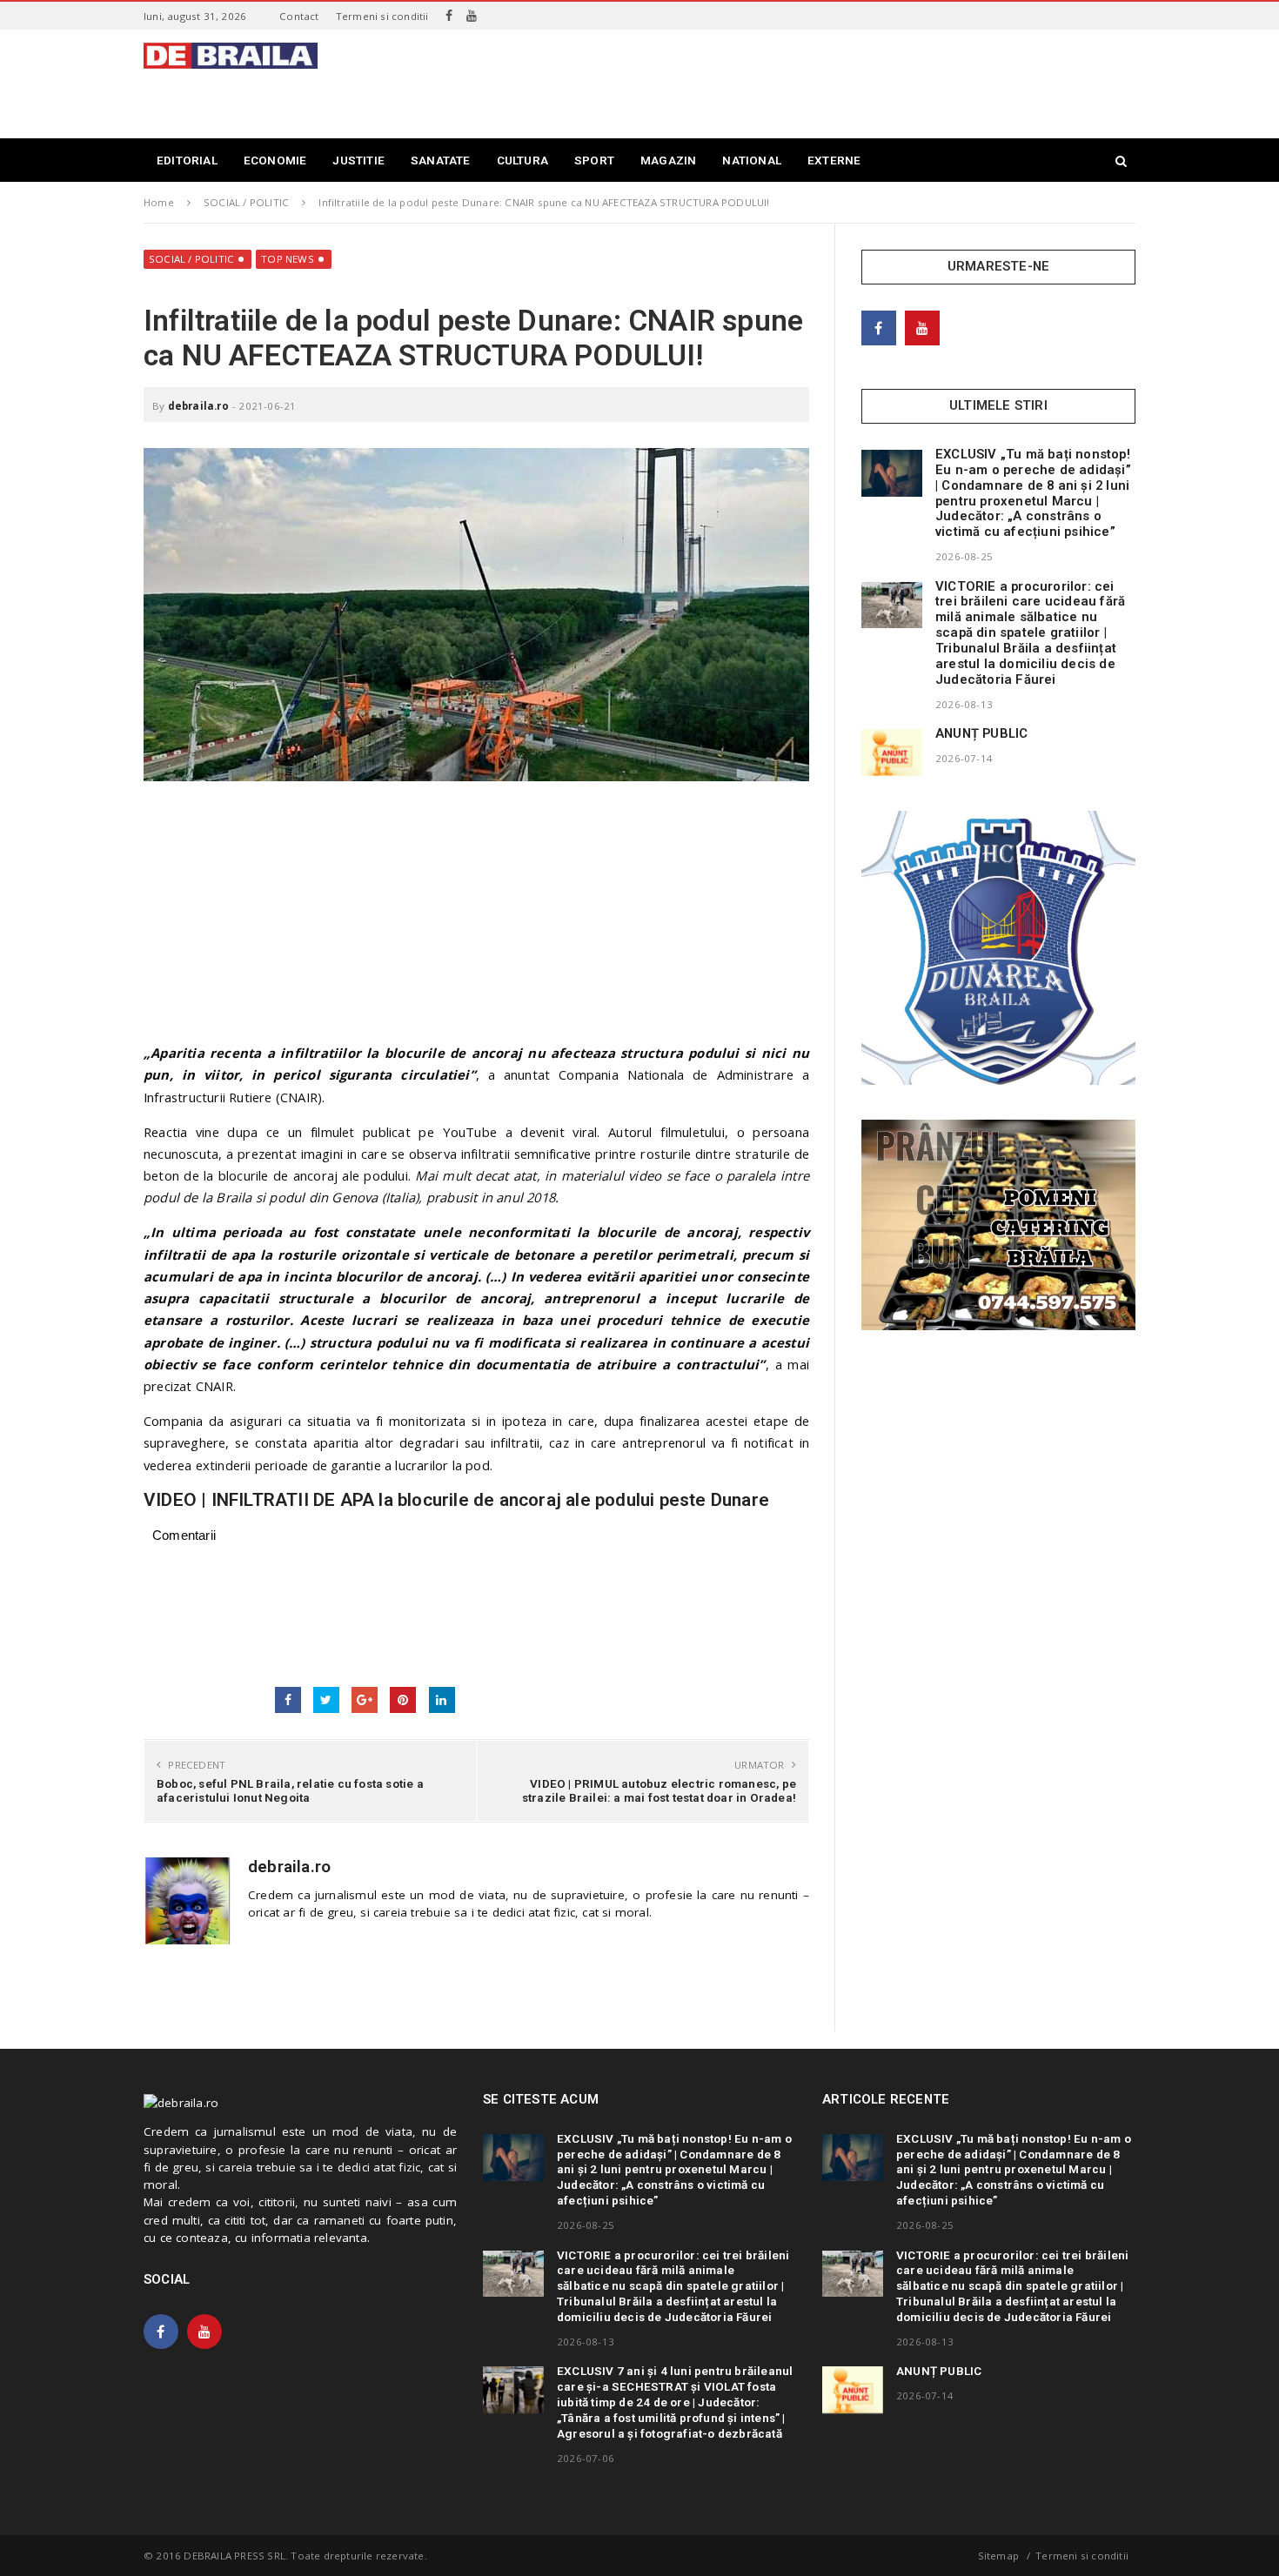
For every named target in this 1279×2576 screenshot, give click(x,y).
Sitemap (998, 2556)
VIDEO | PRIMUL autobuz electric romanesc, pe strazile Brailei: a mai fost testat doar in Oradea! (659, 1790)
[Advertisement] (819, 82)
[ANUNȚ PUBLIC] (892, 753)
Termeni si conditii (382, 16)
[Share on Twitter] (326, 1700)
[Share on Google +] (365, 1700)
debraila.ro (198, 406)
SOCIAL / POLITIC (191, 259)
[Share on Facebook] (288, 1700)
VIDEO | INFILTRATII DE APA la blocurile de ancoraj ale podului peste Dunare (456, 1500)
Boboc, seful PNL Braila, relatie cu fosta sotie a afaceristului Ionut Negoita (290, 1790)
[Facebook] (449, 16)
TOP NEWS (288, 259)
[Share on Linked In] (442, 1700)
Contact (299, 16)
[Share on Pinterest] (403, 1700)
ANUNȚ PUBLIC (981, 733)
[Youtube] (472, 16)
